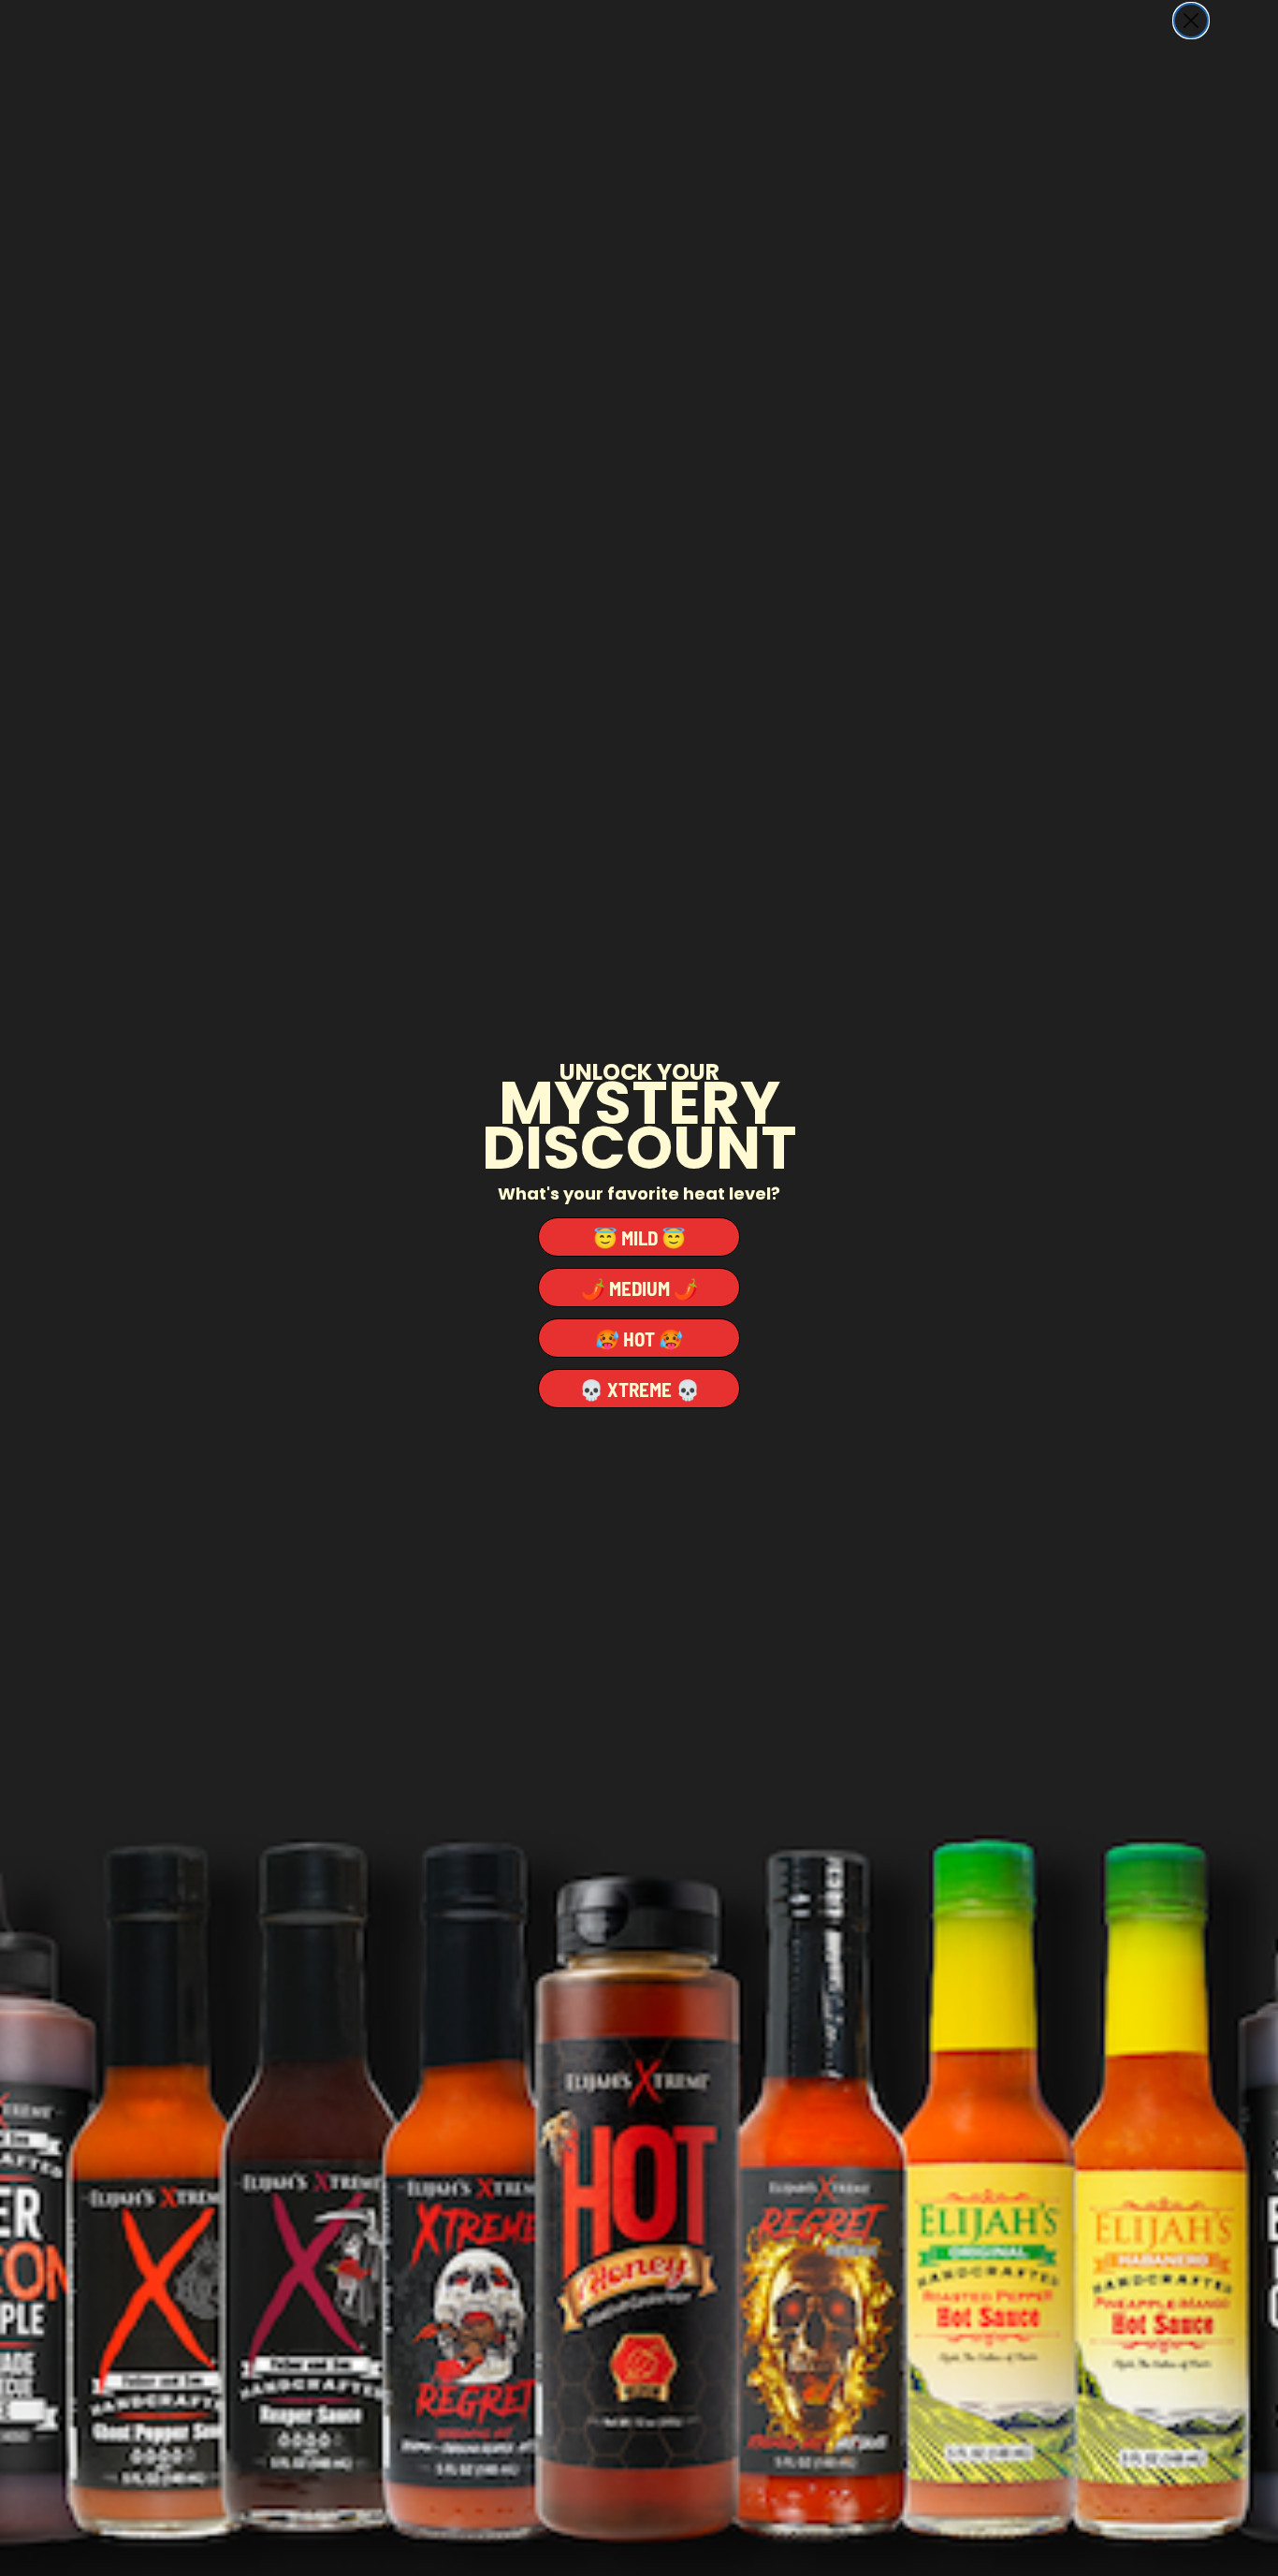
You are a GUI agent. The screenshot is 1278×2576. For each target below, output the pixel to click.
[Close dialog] (1191, 21)
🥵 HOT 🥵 (639, 1339)
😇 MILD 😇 (639, 1237)
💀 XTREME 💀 (639, 1389)
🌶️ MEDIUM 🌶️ (639, 1288)
